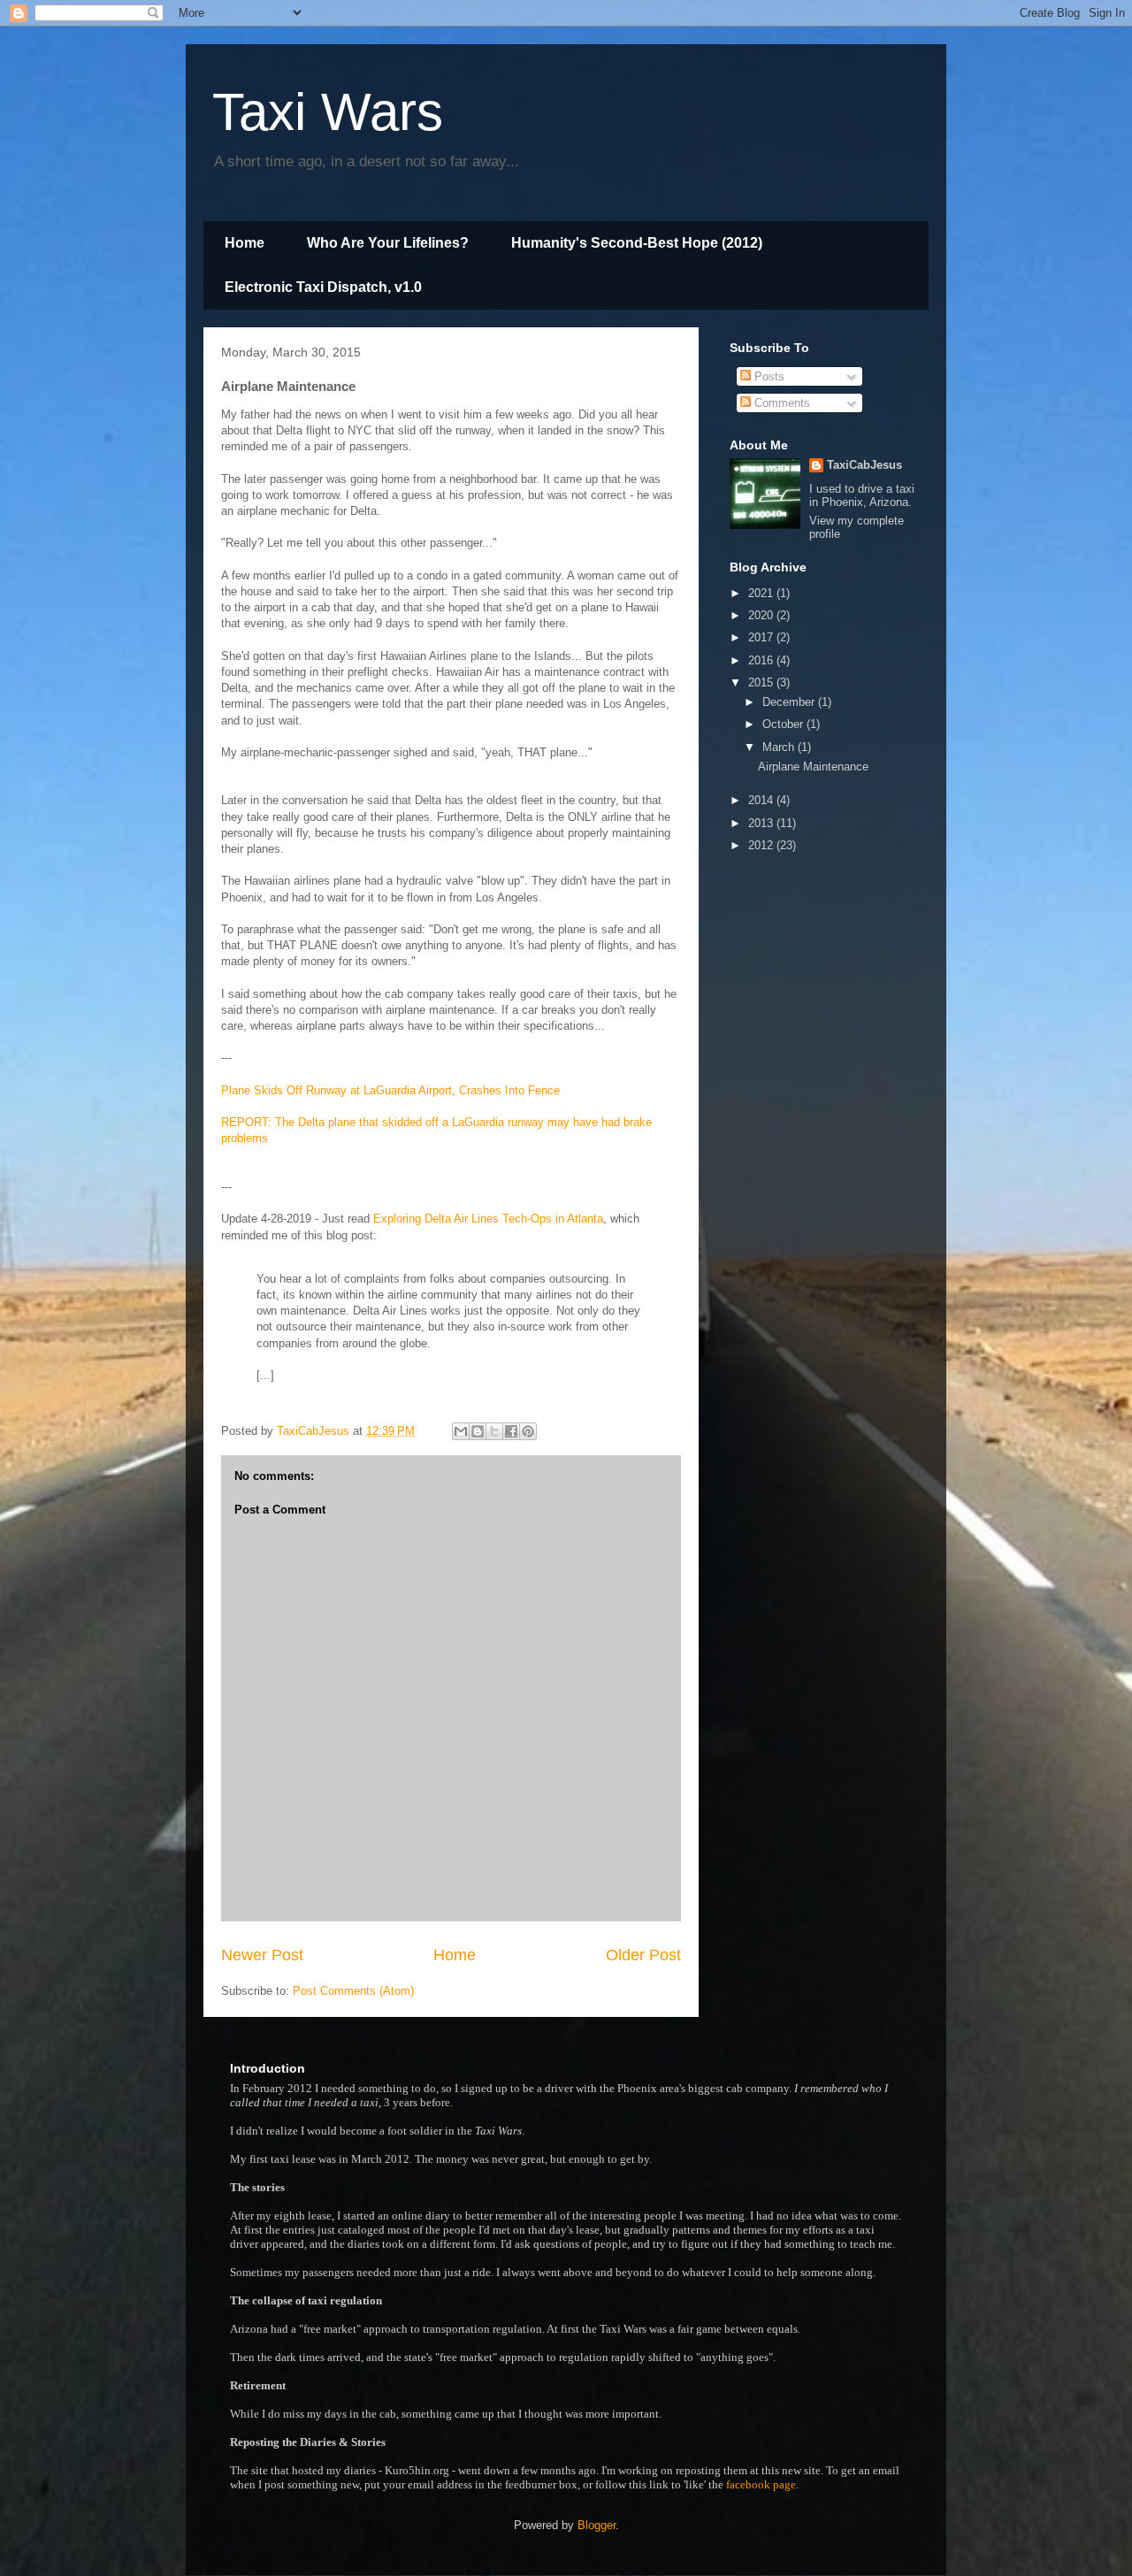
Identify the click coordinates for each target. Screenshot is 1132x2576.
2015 (762, 682)
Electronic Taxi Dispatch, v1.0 (323, 287)
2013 (762, 823)
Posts (768, 376)
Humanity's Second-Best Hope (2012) (637, 243)
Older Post (643, 1955)
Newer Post (262, 1955)
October (784, 724)
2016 (762, 660)
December (790, 702)
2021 (762, 593)
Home (245, 243)
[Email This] (461, 1431)
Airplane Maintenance (813, 767)
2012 (762, 845)
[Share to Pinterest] (528, 1431)
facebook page (761, 2484)
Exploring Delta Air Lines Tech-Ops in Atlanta (488, 1219)
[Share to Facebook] (511, 1431)
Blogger (597, 2525)
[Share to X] (494, 1431)
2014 (762, 800)
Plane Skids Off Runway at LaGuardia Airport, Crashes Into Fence (390, 1090)
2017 (762, 637)
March (780, 747)
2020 (762, 615)
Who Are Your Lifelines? (388, 243)
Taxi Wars (328, 112)
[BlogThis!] (478, 1431)
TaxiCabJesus (864, 465)
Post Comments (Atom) (353, 1991)
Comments (780, 403)
